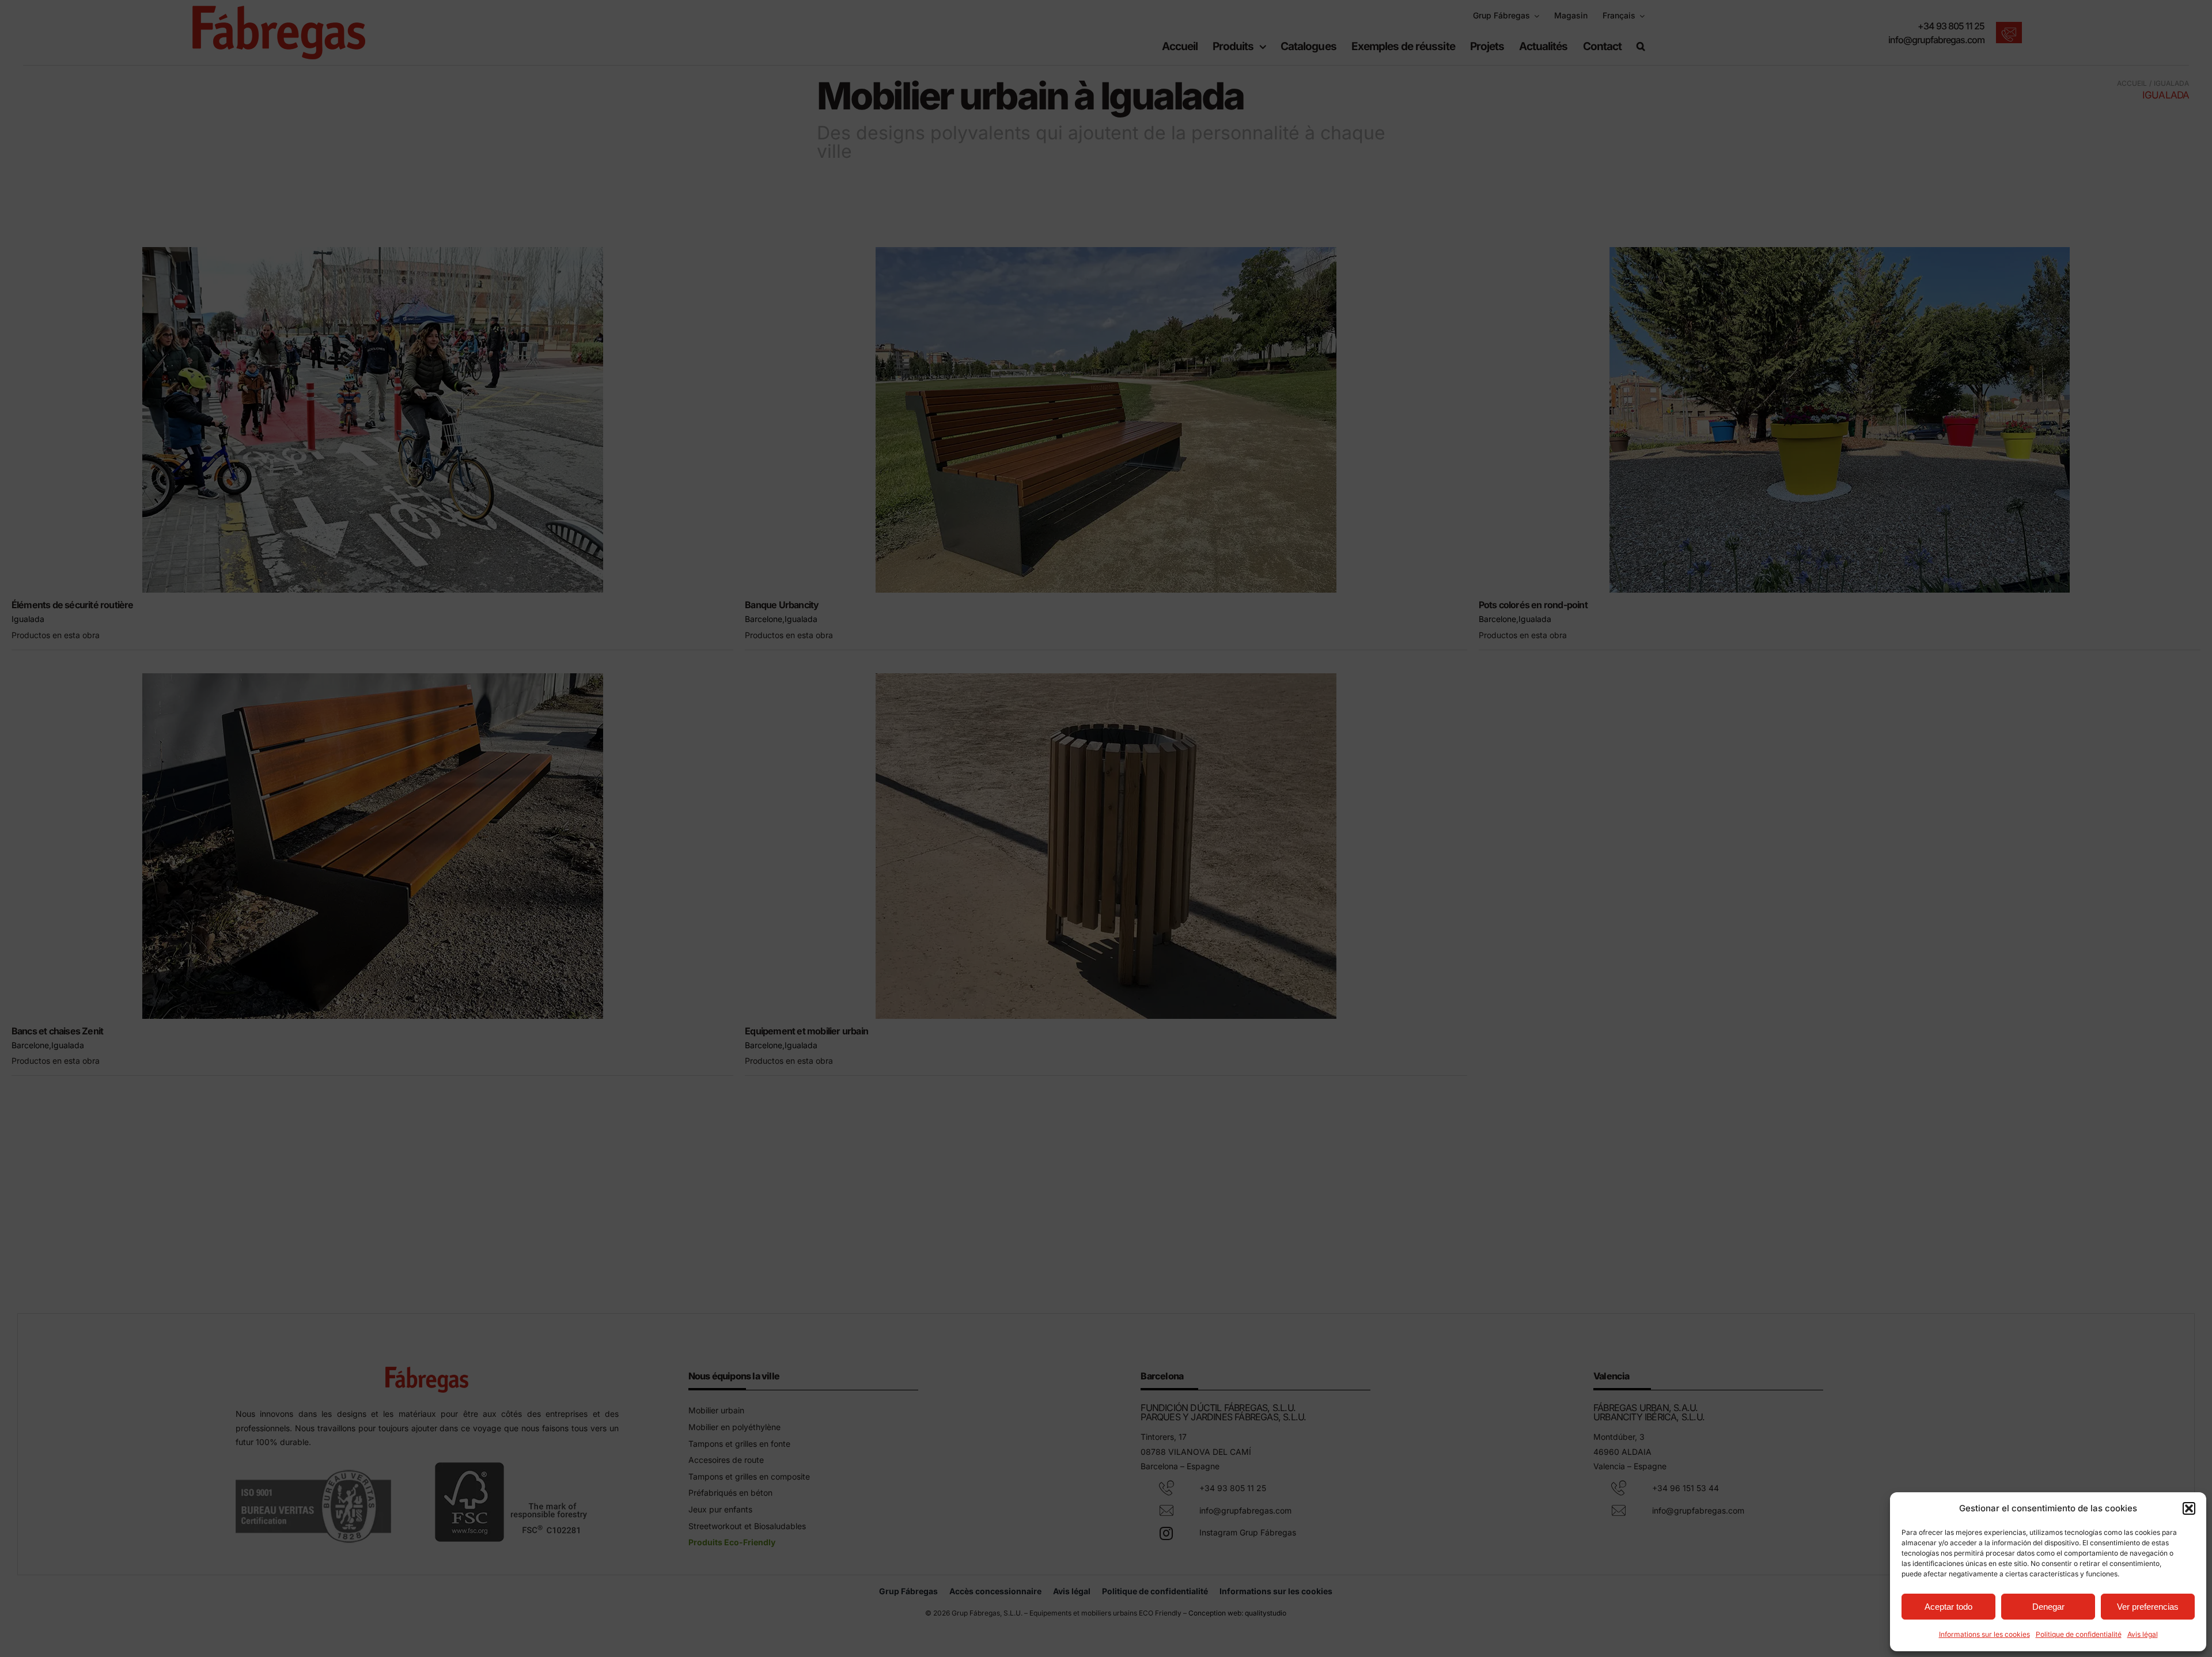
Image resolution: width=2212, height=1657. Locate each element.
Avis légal (2143, 1634)
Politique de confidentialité (2079, 1634)
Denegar (2048, 1607)
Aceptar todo (1948, 1607)
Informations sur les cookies (1984, 1634)
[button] (2189, 1508)
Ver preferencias (2148, 1607)
